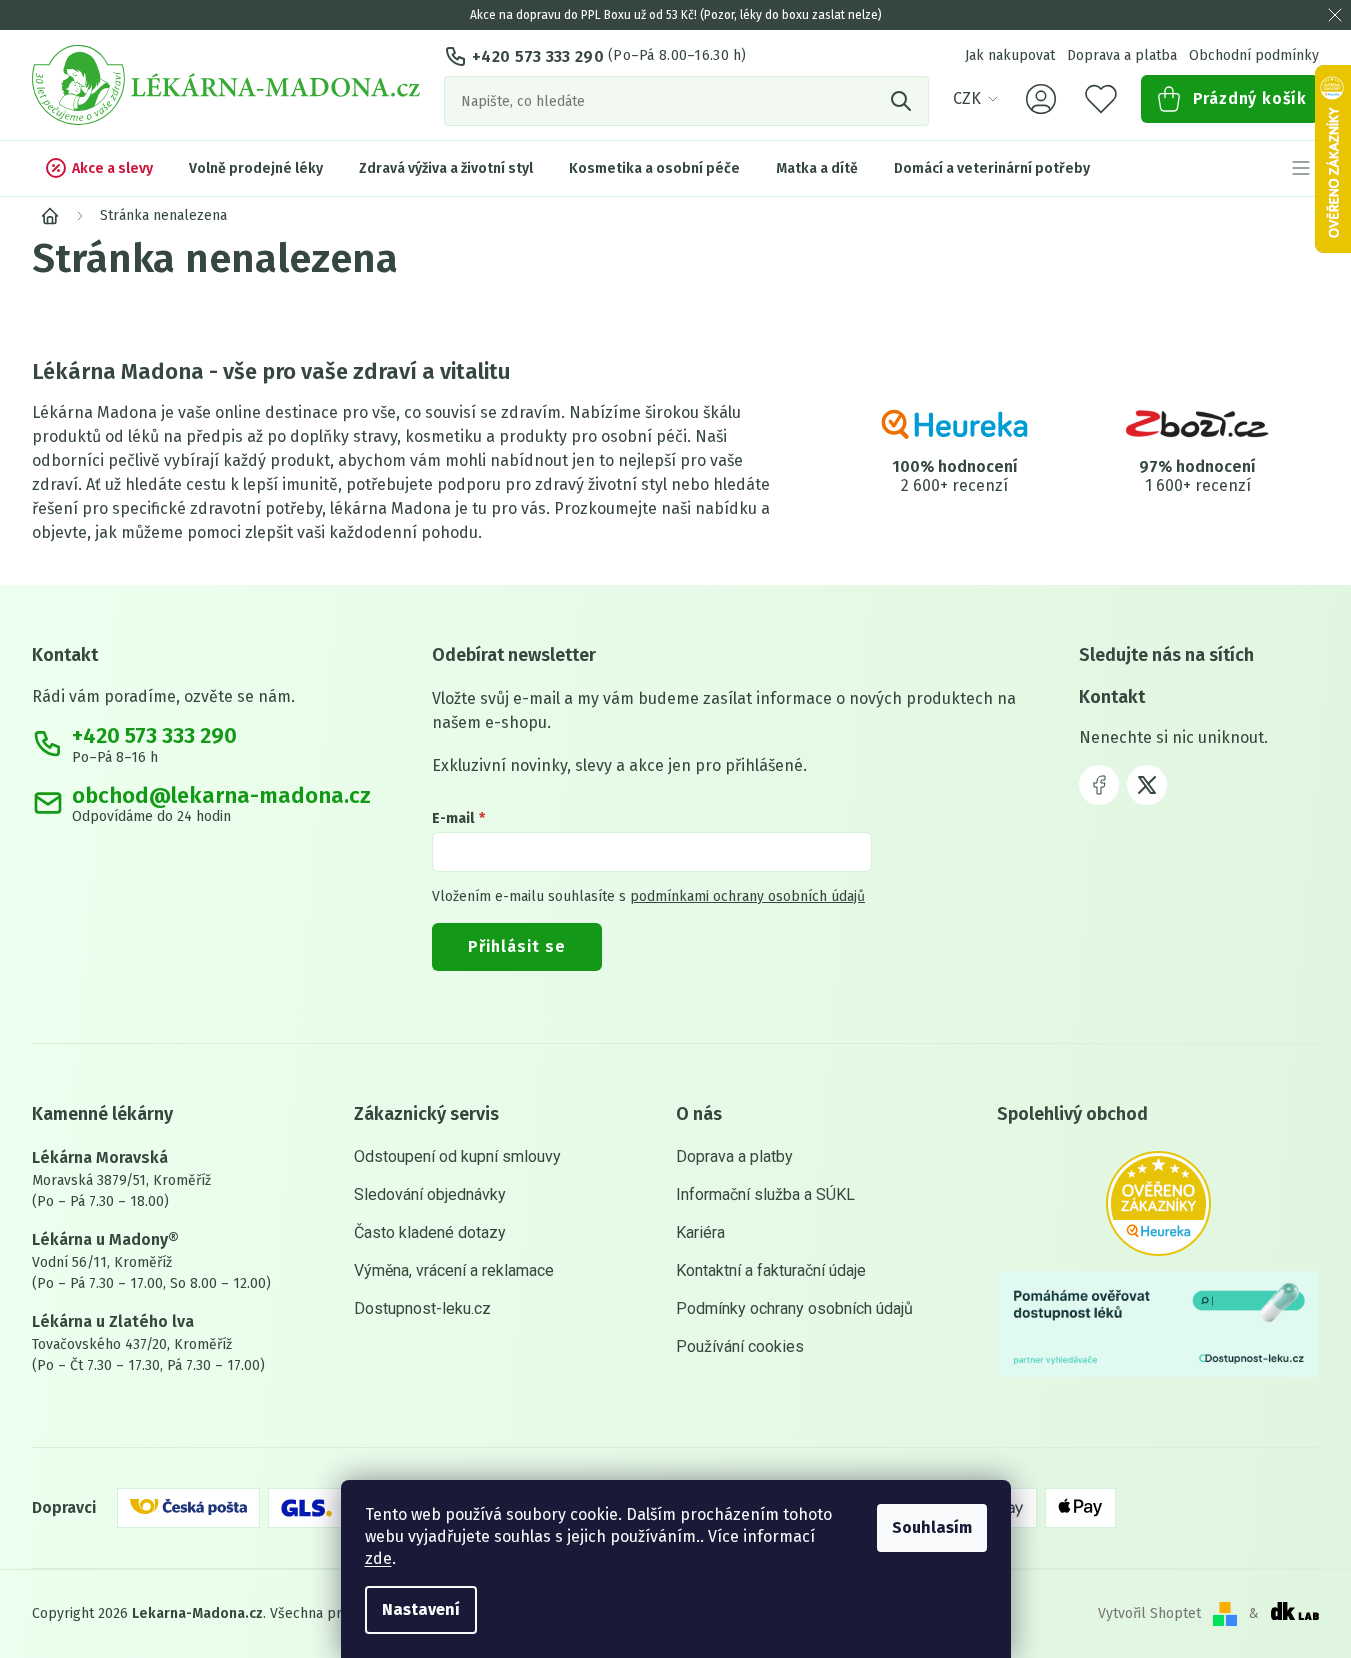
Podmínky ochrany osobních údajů (794, 1308)
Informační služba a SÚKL (765, 1194)
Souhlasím (932, 1527)
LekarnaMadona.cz (1099, 785)
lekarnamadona (1147, 785)
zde (378, 1558)
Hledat (904, 101)
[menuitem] (98, 168)
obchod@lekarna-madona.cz (221, 796)
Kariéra (700, 1232)
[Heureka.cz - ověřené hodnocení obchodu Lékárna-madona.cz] (1158, 1203)
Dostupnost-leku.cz (422, 1308)
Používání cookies (740, 1346)
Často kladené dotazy (430, 1232)
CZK (967, 98)
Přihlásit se (517, 946)
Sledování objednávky (430, 1194)
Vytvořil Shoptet (1149, 1613)
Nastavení (421, 1609)
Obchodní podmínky (1254, 55)
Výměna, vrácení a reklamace (454, 1270)
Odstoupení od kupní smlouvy (457, 1156)
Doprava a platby (734, 1156)
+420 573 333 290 (538, 56)
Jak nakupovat (1010, 55)
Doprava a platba (1122, 55)
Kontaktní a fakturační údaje (771, 1270)
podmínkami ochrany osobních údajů (747, 896)
